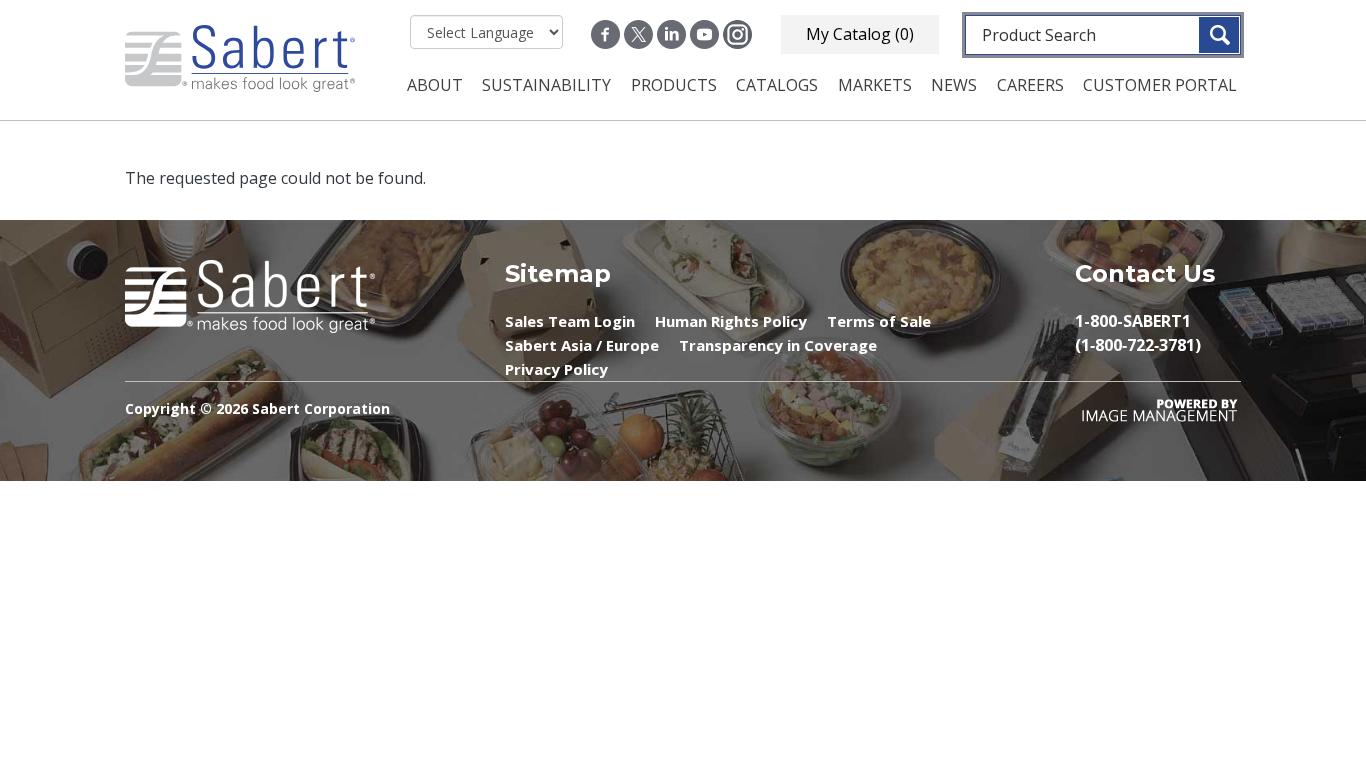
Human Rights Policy (731, 321)
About (435, 85)
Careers (1030, 85)
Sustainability (546, 85)
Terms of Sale (879, 321)
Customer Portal (1160, 85)
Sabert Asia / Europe (582, 345)
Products (674, 85)
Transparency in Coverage (778, 345)
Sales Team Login (570, 321)
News (954, 85)
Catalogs (777, 85)
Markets (875, 85)
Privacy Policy (556, 369)
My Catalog (860, 34)
